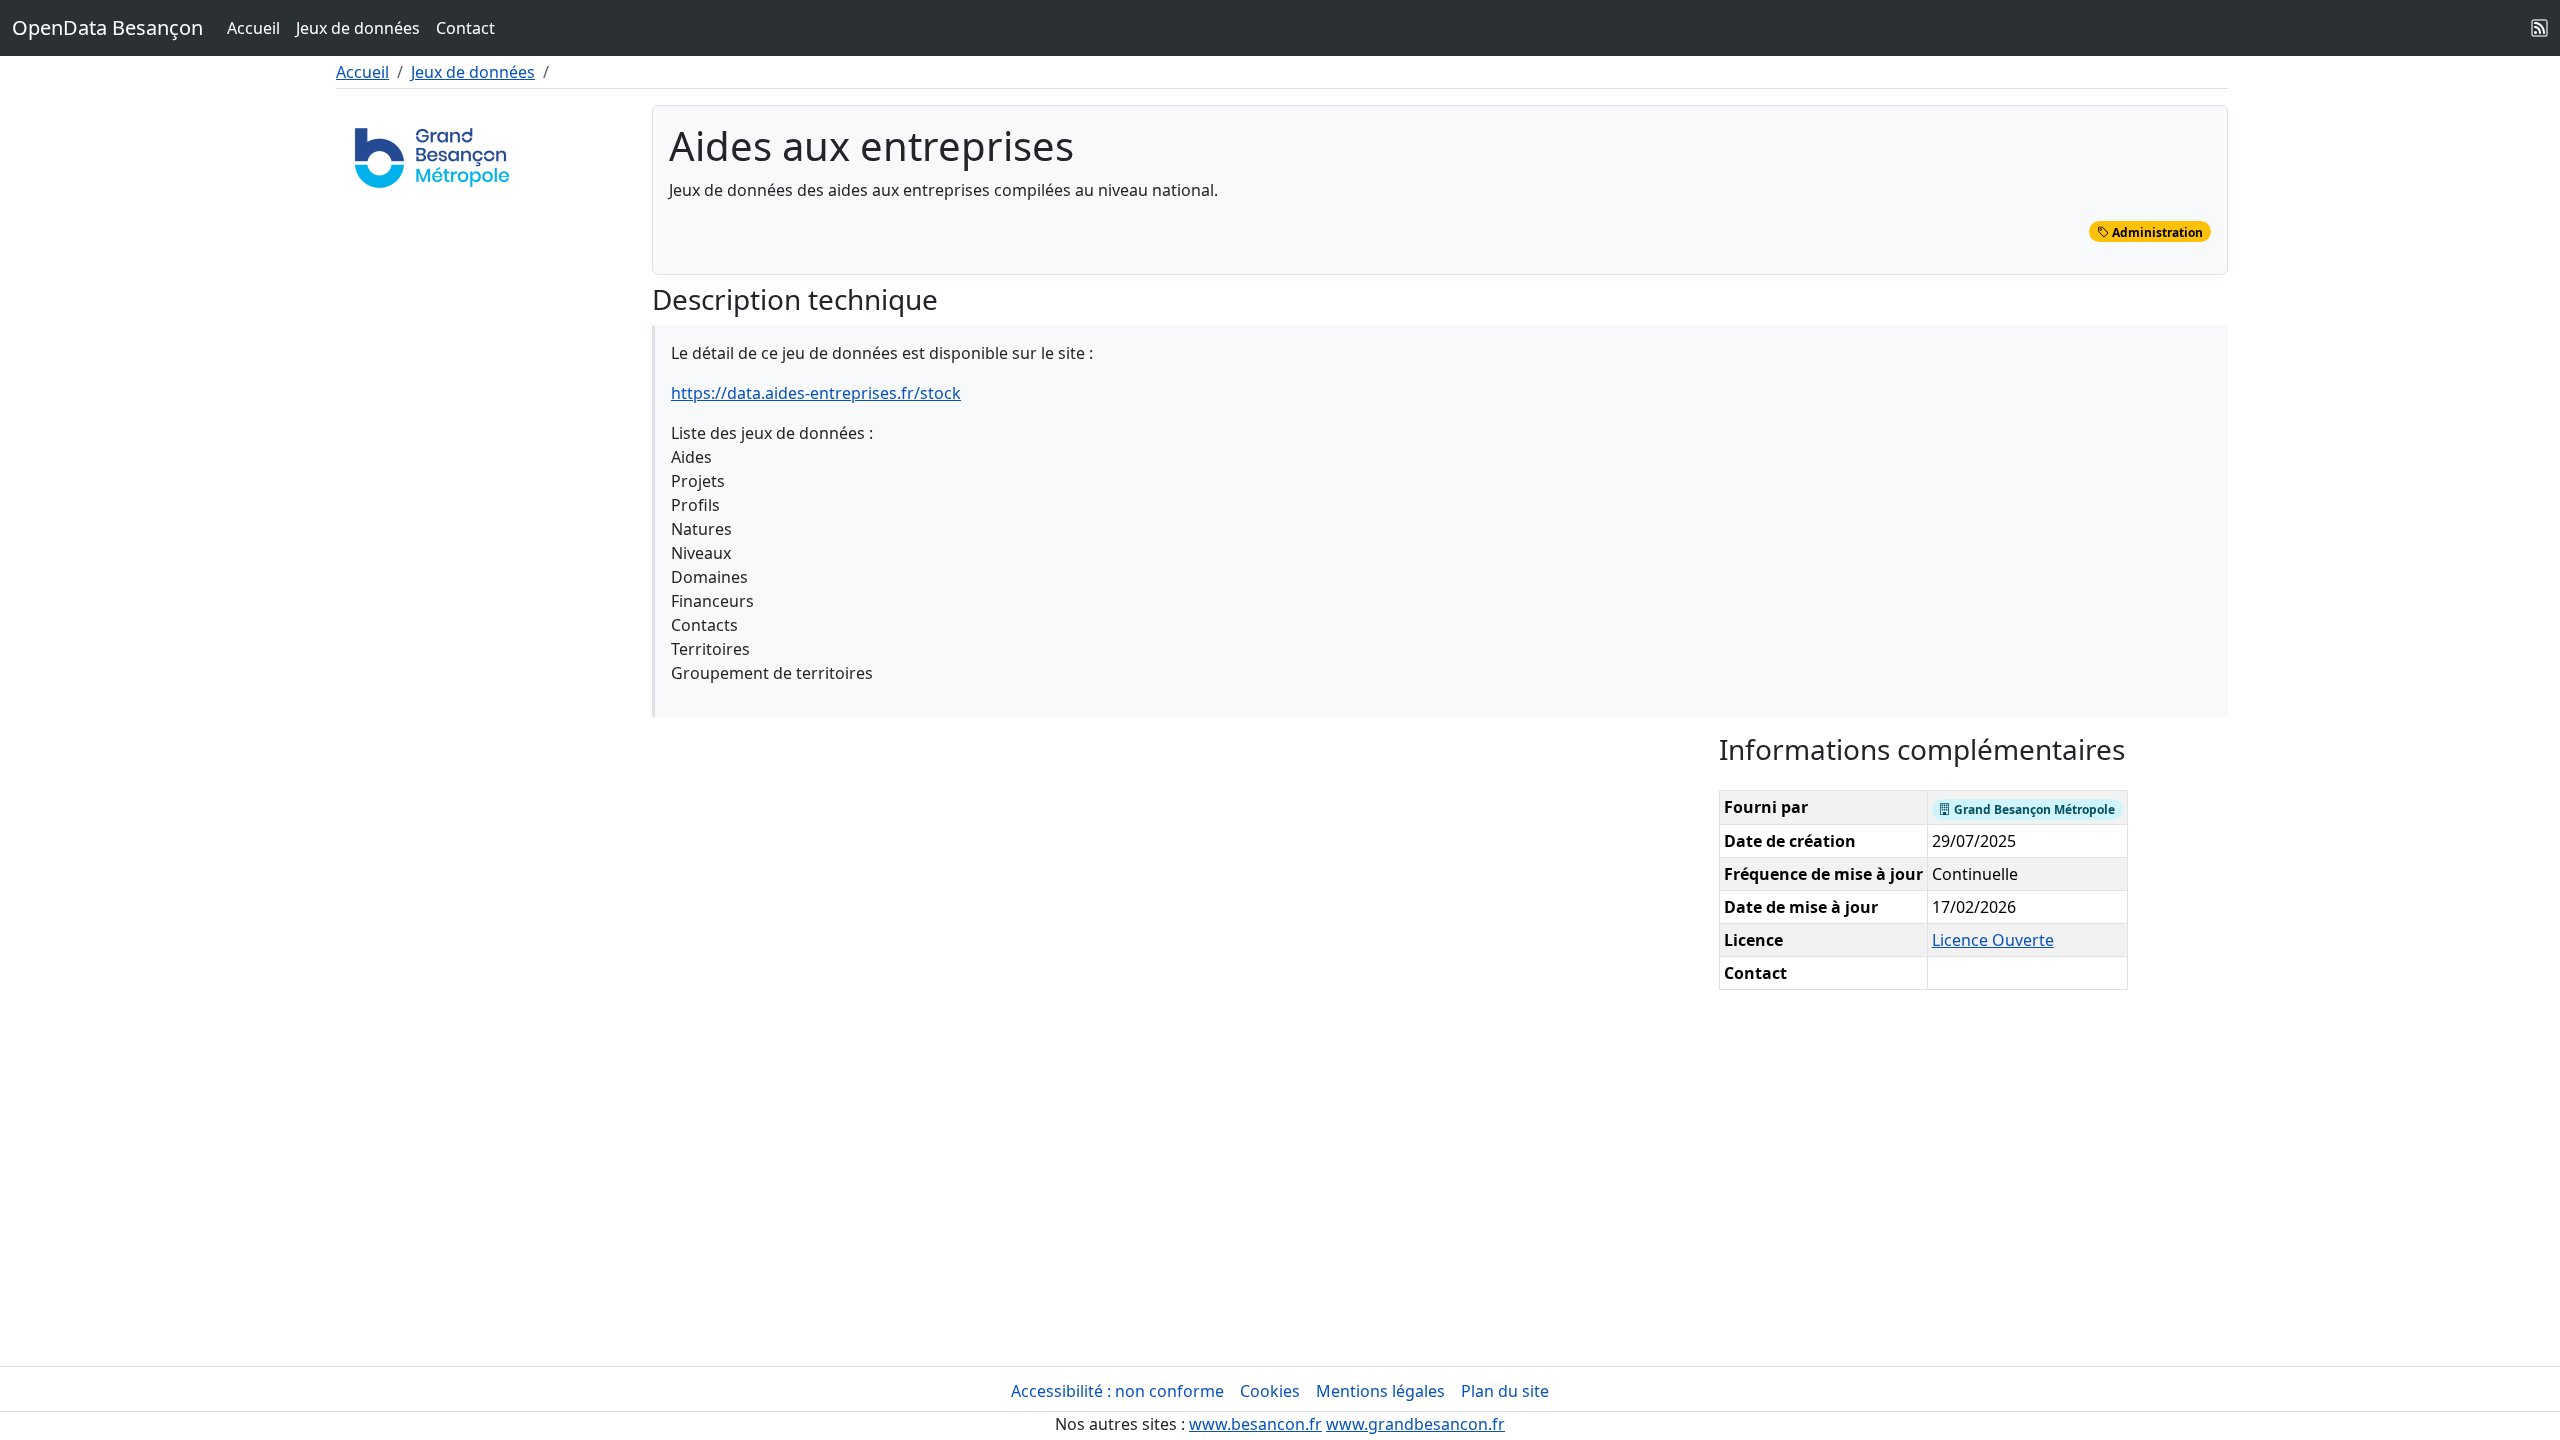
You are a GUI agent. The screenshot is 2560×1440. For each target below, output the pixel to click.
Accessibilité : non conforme (1117, 1391)
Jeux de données (358, 28)
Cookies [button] (1270, 1391)
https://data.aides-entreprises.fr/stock (816, 393)
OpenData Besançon (107, 27)
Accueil (253, 28)
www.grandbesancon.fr (1415, 1424)
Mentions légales (1380, 1391)
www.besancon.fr (1255, 1424)
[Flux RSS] (2540, 28)
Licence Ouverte (1993, 940)
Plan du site (1505, 1391)
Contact (465, 28)
